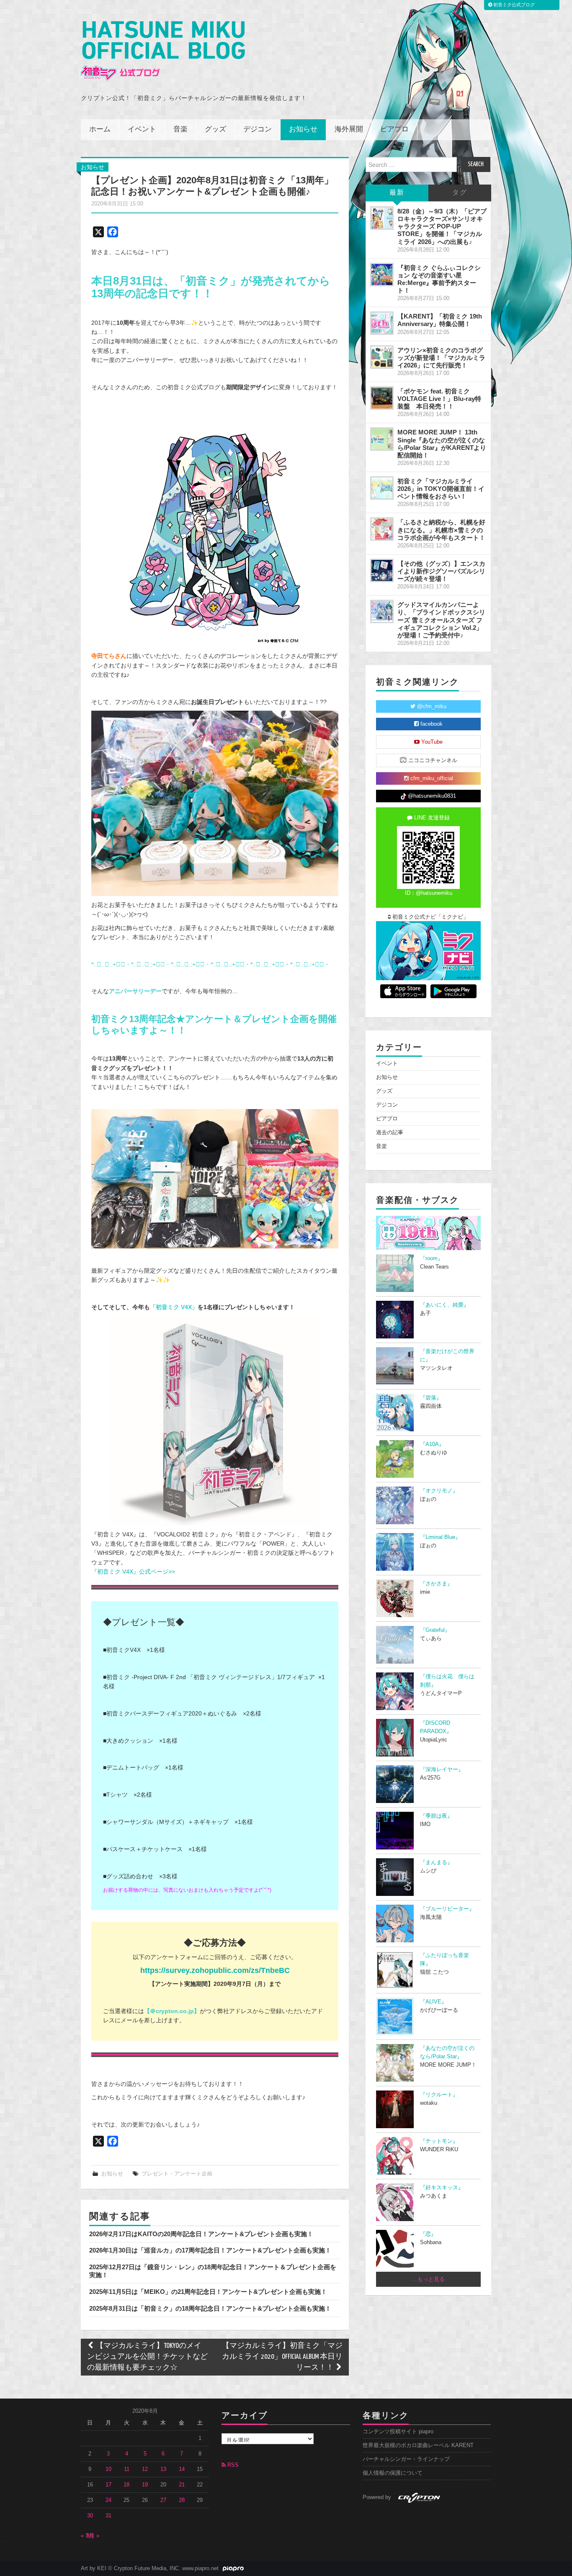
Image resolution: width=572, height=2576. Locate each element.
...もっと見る (429, 2279)
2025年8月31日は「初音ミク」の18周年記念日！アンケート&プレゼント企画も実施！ (210, 2308)
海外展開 (349, 130)
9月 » (93, 2536)
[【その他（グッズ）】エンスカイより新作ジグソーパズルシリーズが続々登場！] (382, 570)
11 (127, 2469)
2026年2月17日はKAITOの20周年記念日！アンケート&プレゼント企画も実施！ (201, 2234)
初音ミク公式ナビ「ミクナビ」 (430, 917)
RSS (232, 2465)
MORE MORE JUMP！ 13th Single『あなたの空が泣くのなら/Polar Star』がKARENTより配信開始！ (442, 443)
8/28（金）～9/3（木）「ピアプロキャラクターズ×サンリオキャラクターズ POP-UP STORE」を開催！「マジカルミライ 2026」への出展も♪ (442, 226)
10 (108, 2469)
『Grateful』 (435, 1630)
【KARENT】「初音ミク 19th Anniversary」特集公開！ (440, 320)
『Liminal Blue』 (440, 1537)
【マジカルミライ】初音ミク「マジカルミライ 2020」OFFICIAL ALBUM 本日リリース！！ (282, 2357)
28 (182, 2500)
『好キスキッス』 (442, 2188)
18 (126, 2485)
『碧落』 (431, 1398)
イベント (142, 130)
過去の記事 (390, 1133)
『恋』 (428, 2234)
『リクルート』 (439, 2095)
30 (90, 2516)
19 (145, 2485)
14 (182, 2469)
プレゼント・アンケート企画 (177, 2174)
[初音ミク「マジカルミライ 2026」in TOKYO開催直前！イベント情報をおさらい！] (382, 488)
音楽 (180, 130)
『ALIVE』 (433, 2002)
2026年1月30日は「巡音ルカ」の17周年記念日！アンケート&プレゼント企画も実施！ (210, 2250)
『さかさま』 (436, 1584)
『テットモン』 (439, 2141)
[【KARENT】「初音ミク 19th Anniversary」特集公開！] (382, 323)
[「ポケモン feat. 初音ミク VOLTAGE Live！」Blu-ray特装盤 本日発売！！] (382, 398)
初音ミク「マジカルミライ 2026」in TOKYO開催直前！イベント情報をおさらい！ (441, 489)
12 (145, 2469)
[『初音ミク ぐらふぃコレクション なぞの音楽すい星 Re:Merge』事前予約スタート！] (382, 275)
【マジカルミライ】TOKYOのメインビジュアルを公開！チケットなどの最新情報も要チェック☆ (147, 2357)
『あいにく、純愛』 (444, 1305)
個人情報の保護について (393, 2473)
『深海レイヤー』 (442, 1770)
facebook (431, 724)
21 (182, 2485)
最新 (397, 193)
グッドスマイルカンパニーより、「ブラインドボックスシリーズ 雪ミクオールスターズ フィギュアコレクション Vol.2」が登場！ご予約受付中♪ (441, 620)
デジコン (258, 130)
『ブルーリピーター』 (447, 1909)
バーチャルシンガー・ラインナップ (406, 2459)
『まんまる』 (436, 1862)
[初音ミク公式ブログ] (163, 51)
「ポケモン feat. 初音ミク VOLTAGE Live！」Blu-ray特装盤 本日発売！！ (439, 399)
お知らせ (303, 130)
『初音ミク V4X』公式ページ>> (133, 1572)
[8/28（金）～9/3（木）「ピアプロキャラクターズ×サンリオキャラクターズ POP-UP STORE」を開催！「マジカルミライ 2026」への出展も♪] (382, 218)
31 (108, 2516)
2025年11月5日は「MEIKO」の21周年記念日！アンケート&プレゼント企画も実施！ (208, 2292)
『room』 (432, 1258)
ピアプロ (394, 130)
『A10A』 (432, 1444)
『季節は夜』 (436, 1816)
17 (108, 2485)
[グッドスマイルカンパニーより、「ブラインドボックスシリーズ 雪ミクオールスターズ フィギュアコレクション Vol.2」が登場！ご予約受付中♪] (382, 611)
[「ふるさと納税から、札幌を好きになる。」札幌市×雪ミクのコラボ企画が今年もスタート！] (382, 529)
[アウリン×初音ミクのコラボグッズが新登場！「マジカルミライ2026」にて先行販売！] (382, 357)
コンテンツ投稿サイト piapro (398, 2432)
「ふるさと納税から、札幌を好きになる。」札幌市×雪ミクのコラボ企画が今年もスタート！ (441, 530)
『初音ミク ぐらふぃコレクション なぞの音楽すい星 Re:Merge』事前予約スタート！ (439, 279)
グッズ (215, 130)
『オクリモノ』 (439, 1491)
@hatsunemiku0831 (431, 796)
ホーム (100, 130)
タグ (460, 193)
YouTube (431, 742)
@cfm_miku (431, 706)
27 (163, 2500)
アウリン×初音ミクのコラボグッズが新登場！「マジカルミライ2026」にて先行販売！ (441, 358)
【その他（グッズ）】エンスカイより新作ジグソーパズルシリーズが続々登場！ (441, 571)
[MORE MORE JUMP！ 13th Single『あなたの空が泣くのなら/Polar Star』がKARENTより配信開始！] (382, 439)
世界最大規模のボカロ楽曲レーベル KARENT (418, 2445)
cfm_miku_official (431, 778)
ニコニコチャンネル (432, 760)
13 (163, 2469)
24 (108, 2500)
